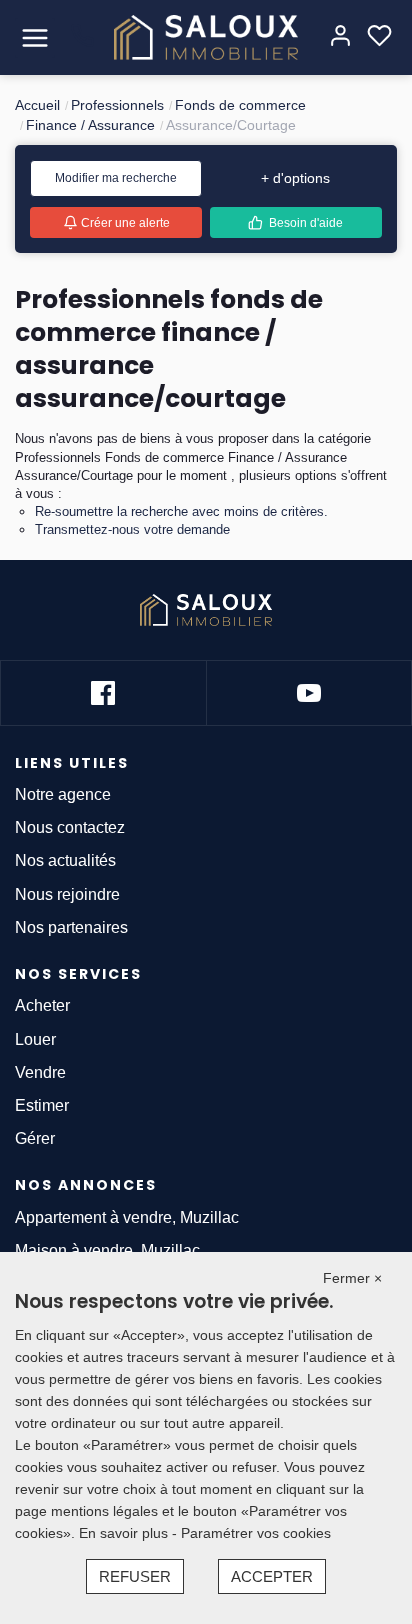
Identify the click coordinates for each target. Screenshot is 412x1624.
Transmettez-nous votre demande (132, 529)
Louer (35, 1039)
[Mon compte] (340, 37)
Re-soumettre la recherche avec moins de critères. (181, 511)
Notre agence (63, 794)
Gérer (35, 1138)
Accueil (37, 105)
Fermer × (352, 1278)
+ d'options (295, 178)
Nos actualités (65, 860)
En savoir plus (125, 1533)
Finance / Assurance (90, 125)
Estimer (42, 1105)
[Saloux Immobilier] (206, 37)
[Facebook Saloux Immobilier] (103, 693)
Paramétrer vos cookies (256, 1533)
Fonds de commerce (240, 105)
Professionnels (117, 105)
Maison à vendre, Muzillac (107, 1250)
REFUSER (135, 1576)
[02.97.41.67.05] (82, 43)
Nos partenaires (71, 927)
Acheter (42, 1005)
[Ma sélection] (379, 37)
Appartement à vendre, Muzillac (127, 1217)
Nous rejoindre (67, 894)
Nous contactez (70, 827)
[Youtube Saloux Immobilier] (309, 693)
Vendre (40, 1072)
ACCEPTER (272, 1576)
